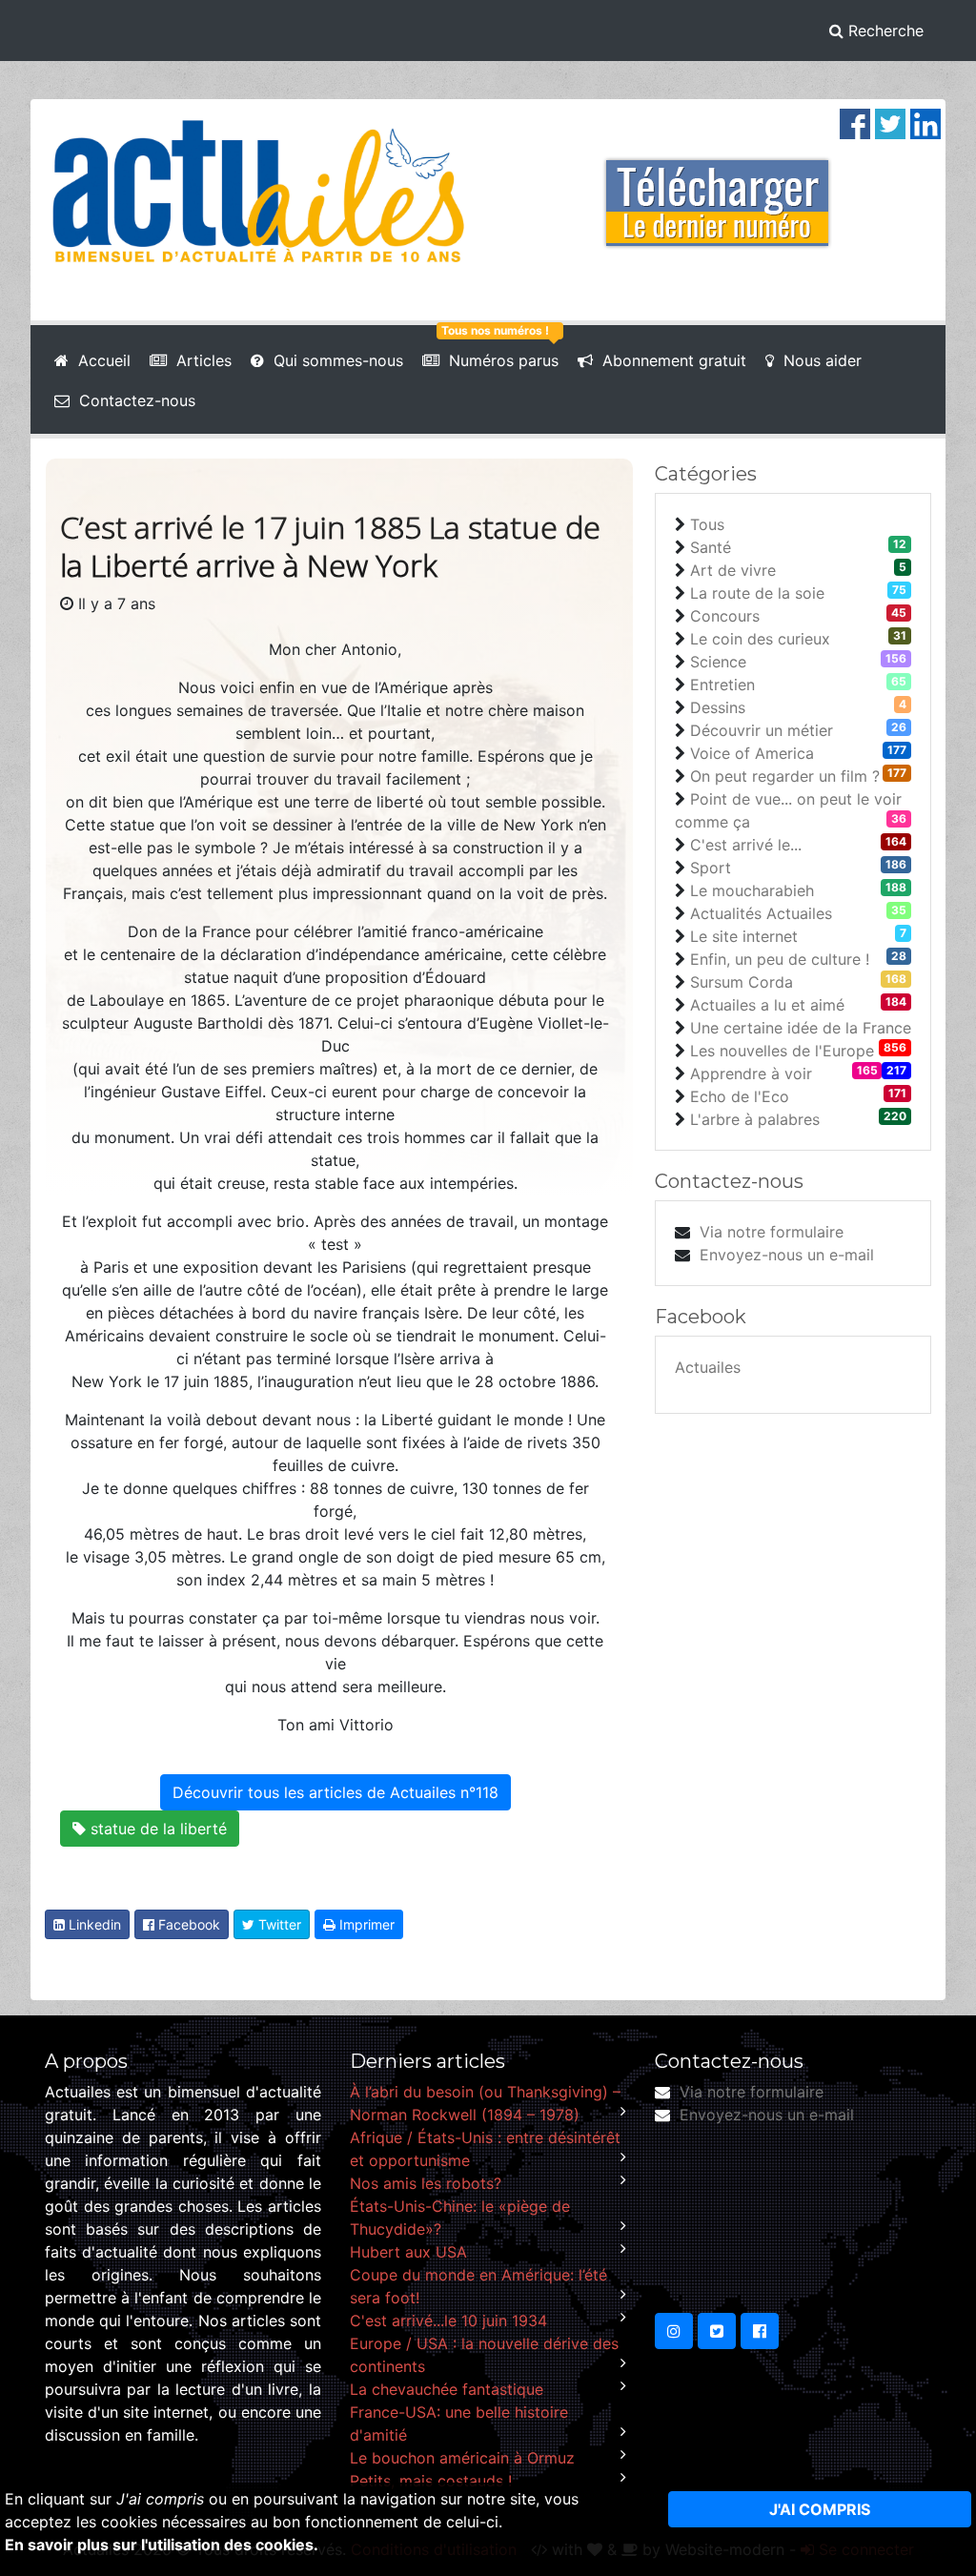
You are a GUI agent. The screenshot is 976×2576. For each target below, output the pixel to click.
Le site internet (744, 936)
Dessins (718, 707)
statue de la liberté (156, 1829)
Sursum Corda (742, 982)
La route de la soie (757, 593)
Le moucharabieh (752, 890)
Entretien (722, 685)
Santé (711, 547)
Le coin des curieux (760, 639)
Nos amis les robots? (426, 2183)
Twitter (278, 1924)
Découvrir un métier (762, 730)
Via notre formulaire (772, 1232)
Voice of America (752, 753)
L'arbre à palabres (755, 1119)
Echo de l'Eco (740, 1096)
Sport (711, 868)
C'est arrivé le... (746, 845)
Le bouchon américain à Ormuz (462, 2458)
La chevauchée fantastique (447, 2389)
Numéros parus (499, 360)
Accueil (100, 360)
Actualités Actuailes (761, 913)
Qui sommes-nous (334, 360)
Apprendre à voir (751, 1073)
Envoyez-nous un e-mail (787, 1255)
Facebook (187, 1924)
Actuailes (708, 1367)
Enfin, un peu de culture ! (780, 959)
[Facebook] (855, 122)
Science (718, 662)
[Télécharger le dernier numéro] (717, 191)
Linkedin (93, 1924)
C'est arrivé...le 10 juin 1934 (448, 2320)
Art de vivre (733, 570)
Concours (725, 616)
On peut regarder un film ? (785, 776)
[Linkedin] (925, 122)
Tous (707, 524)
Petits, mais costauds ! (431, 2481)
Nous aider (818, 360)
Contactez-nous (132, 400)
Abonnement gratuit (670, 360)
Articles (199, 360)
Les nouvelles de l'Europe (782, 1051)
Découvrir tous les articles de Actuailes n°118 (335, 1792)
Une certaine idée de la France (801, 1028)
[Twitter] (890, 122)
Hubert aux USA (408, 2252)
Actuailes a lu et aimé (767, 1005)
